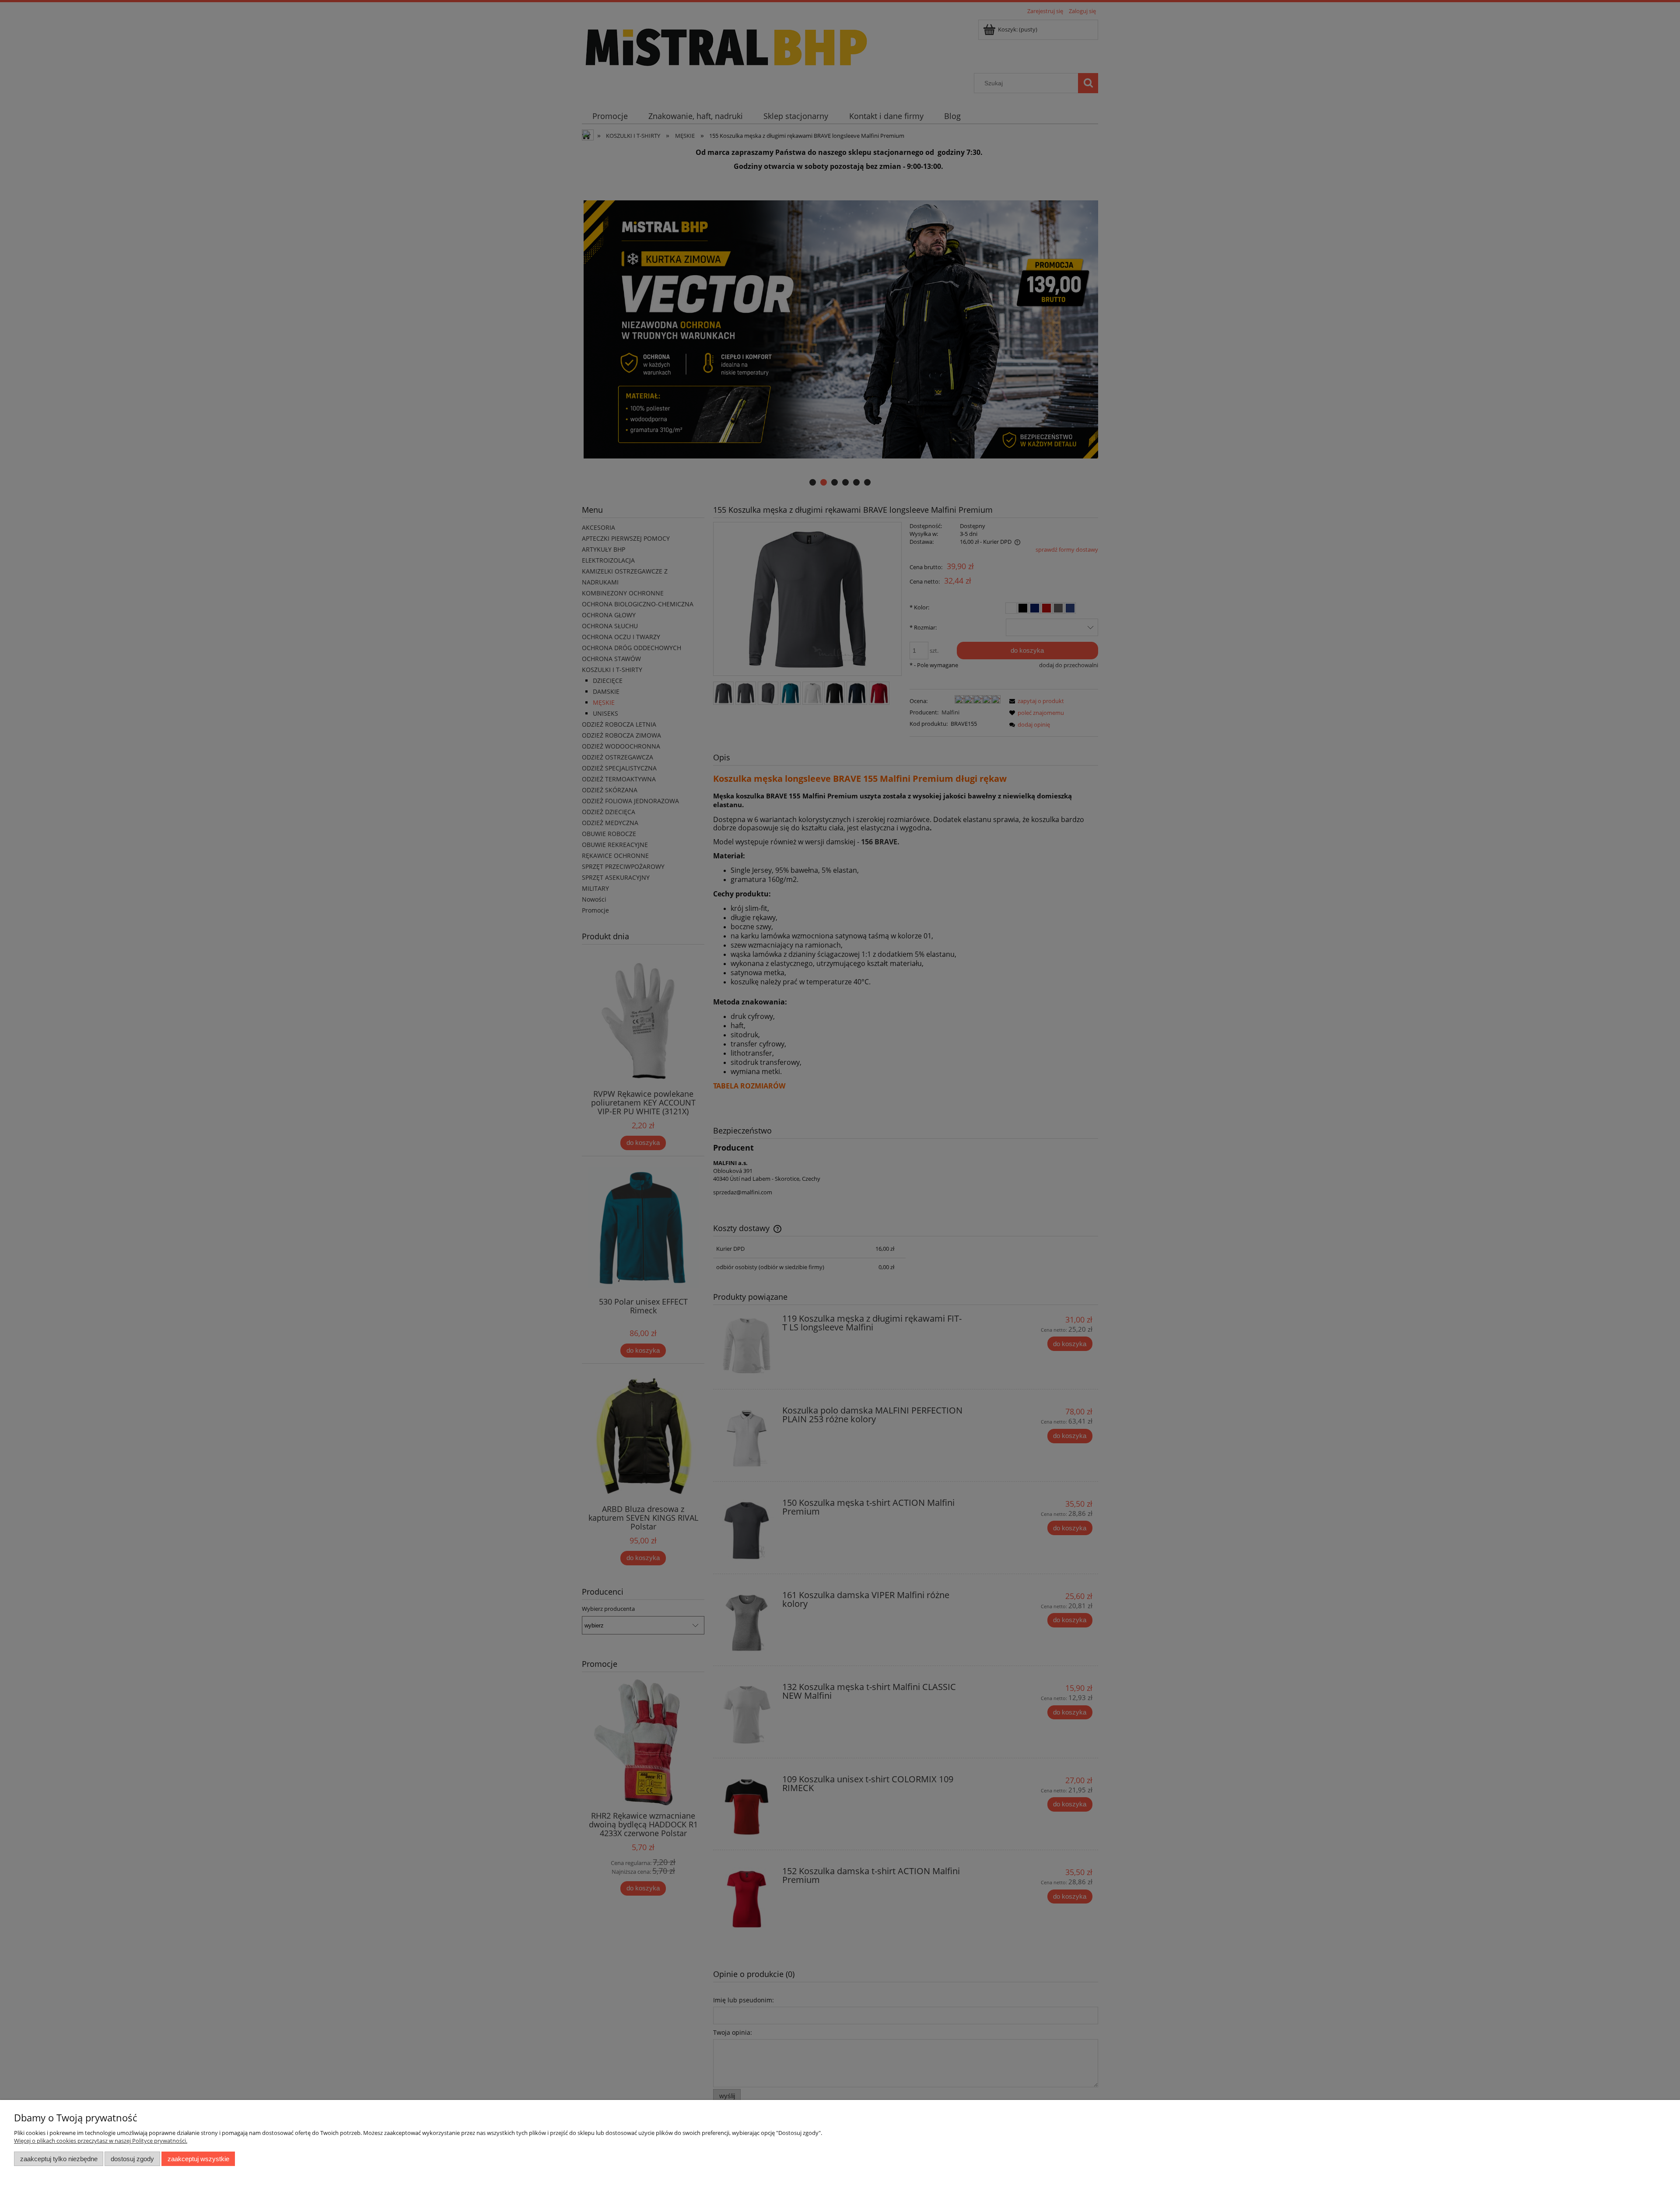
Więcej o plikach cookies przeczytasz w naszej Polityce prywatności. (101, 2141)
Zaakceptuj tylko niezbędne (59, 2159)
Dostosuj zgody (132, 2159)
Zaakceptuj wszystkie (198, 2159)
